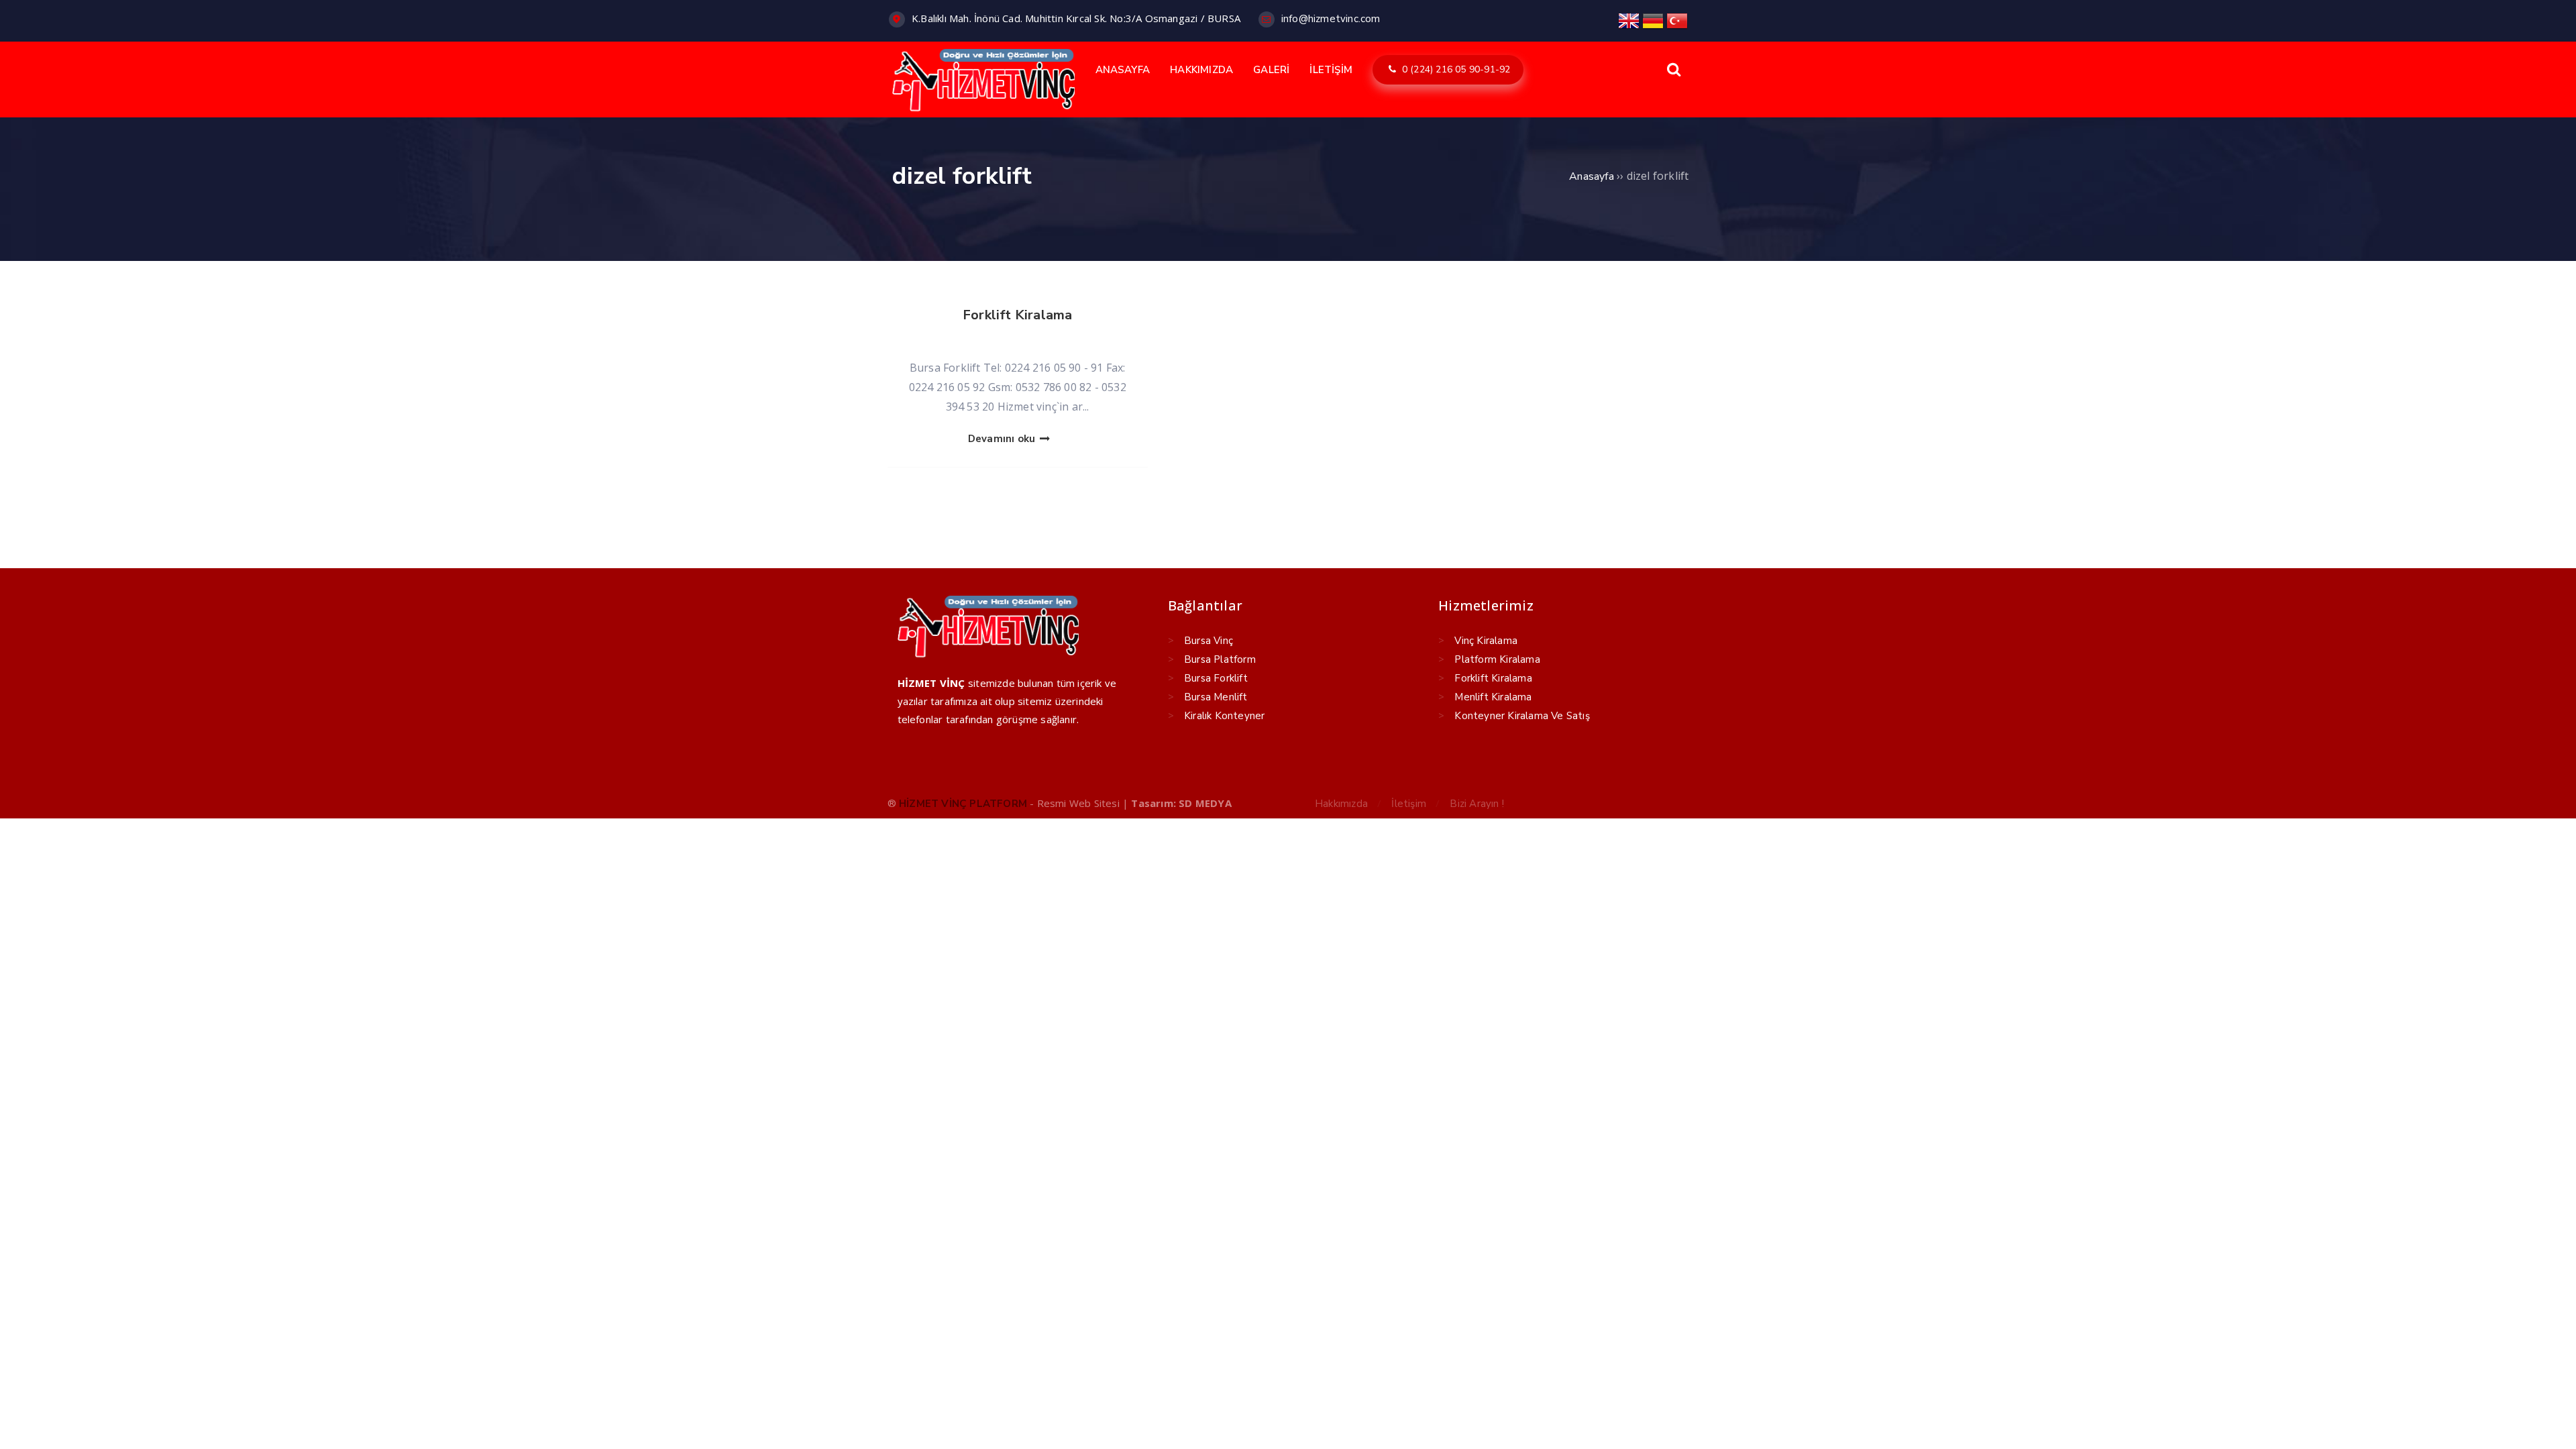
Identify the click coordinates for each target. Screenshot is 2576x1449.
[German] (1653, 20)
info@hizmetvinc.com (1331, 19)
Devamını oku (1003, 439)
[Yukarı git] (2546, 1419)
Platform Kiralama (1497, 659)
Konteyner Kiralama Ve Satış (1522, 716)
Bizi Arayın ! (1477, 804)
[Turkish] (1677, 20)
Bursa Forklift (1216, 678)
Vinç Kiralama (1486, 641)
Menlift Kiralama (1493, 697)
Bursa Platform (1220, 659)
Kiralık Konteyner (1224, 716)
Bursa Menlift (1216, 697)
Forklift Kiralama (1017, 315)
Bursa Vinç (1209, 641)
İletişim (1409, 804)
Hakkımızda (1341, 804)
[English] (1629, 20)
